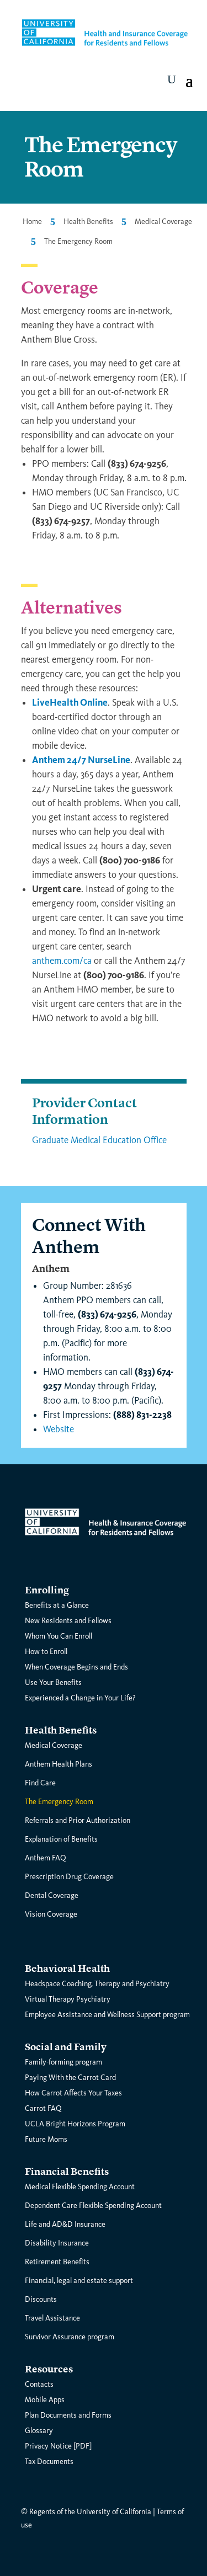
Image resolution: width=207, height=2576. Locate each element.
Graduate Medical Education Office (99, 1140)
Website (59, 1429)
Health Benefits (88, 222)
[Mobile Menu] (172, 79)
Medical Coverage (163, 222)
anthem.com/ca (62, 961)
